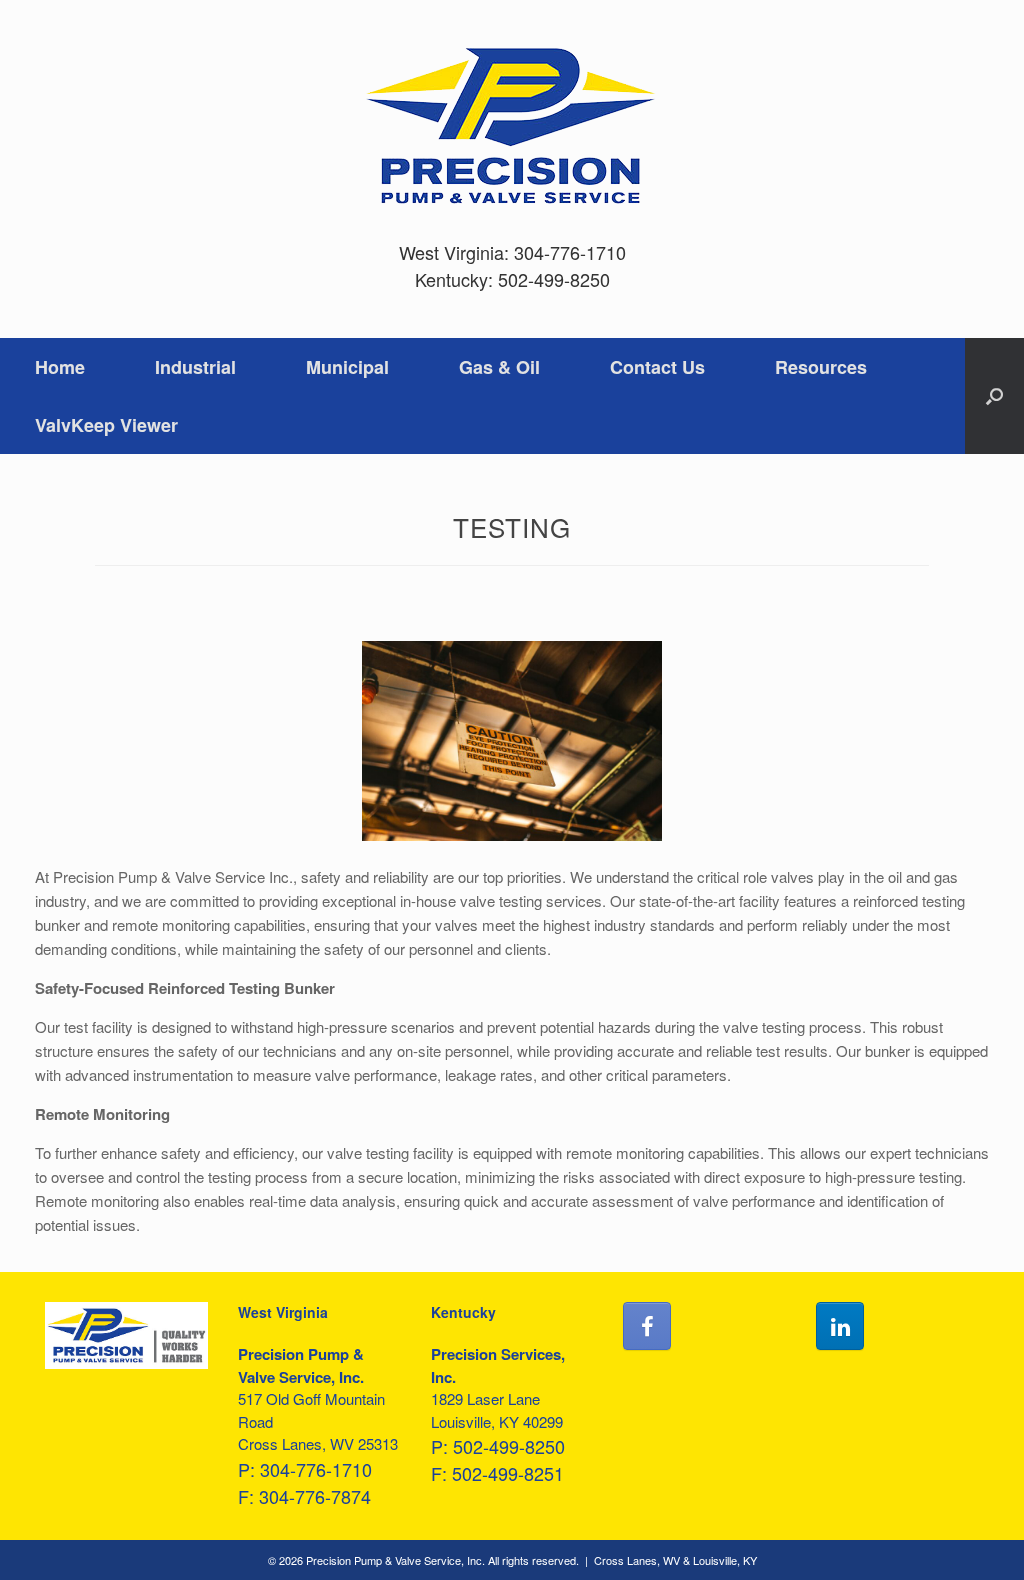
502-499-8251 (508, 1473)
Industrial (195, 367)
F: (248, 1496)
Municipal (347, 367)
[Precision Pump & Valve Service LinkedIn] (840, 1326)
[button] (994, 396)
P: (249, 1469)
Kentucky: (456, 279)
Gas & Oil (499, 367)
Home (60, 367)
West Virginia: (456, 252)
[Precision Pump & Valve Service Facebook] (647, 1326)
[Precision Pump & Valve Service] (512, 127)
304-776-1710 (570, 252)
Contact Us (657, 367)
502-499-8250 (554, 279)
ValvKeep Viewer (106, 425)
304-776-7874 (315, 1496)
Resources (821, 367)
